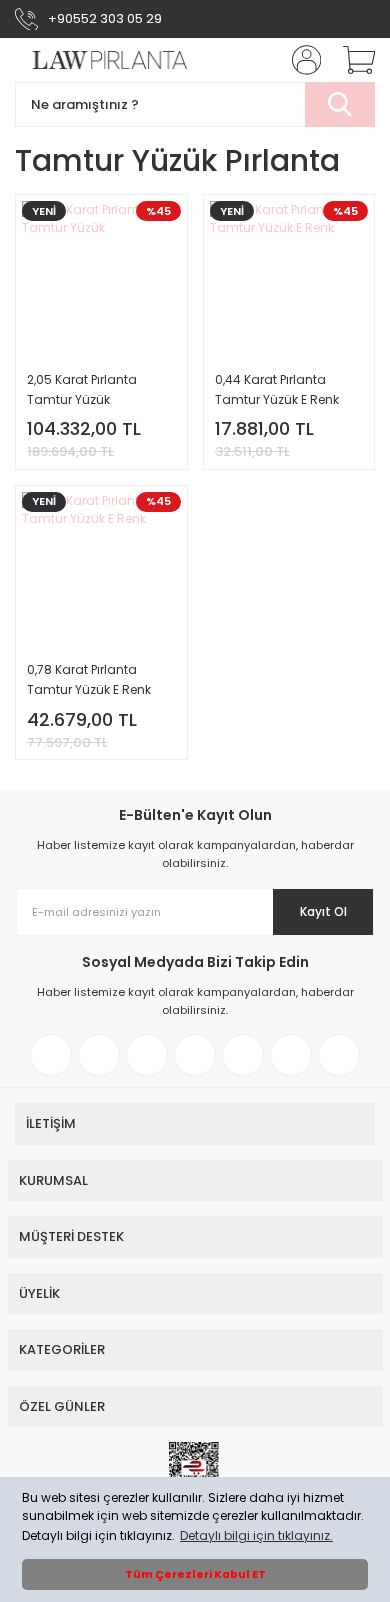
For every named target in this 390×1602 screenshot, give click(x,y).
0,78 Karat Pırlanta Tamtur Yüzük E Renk (89, 679)
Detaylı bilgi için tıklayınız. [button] (256, 1535)
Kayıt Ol (323, 911)
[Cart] (352, 60)
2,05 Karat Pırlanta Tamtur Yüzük (82, 389)
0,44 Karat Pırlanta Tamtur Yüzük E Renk (277, 389)
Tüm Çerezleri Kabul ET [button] (195, 1574)
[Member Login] (300, 60)
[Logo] (101, 60)
